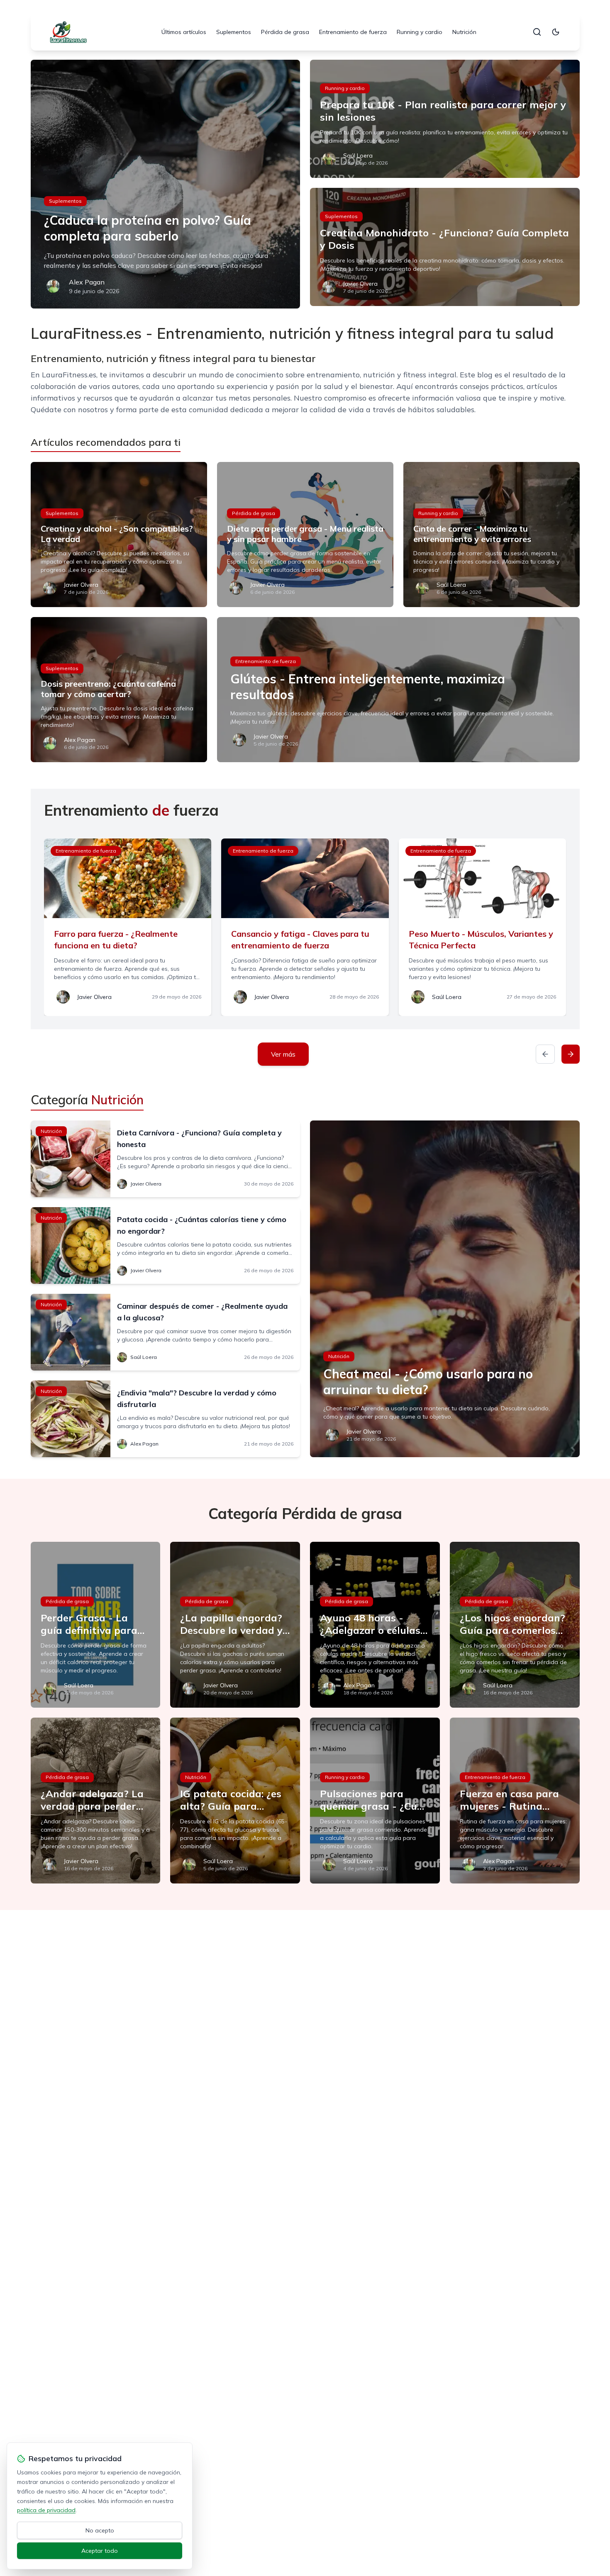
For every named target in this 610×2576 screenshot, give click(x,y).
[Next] (571, 1054)
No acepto (100, 2530)
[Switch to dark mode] (556, 32)
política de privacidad (46, 2510)
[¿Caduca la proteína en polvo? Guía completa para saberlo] (166, 184)
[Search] (537, 32)
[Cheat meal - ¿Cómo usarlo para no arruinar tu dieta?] (445, 1289)
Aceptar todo (100, 2551)
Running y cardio (420, 32)
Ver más (283, 1054)
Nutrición (464, 32)
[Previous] (545, 1054)
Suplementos (234, 32)
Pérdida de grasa (285, 32)
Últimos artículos (184, 32)
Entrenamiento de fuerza (353, 32)
